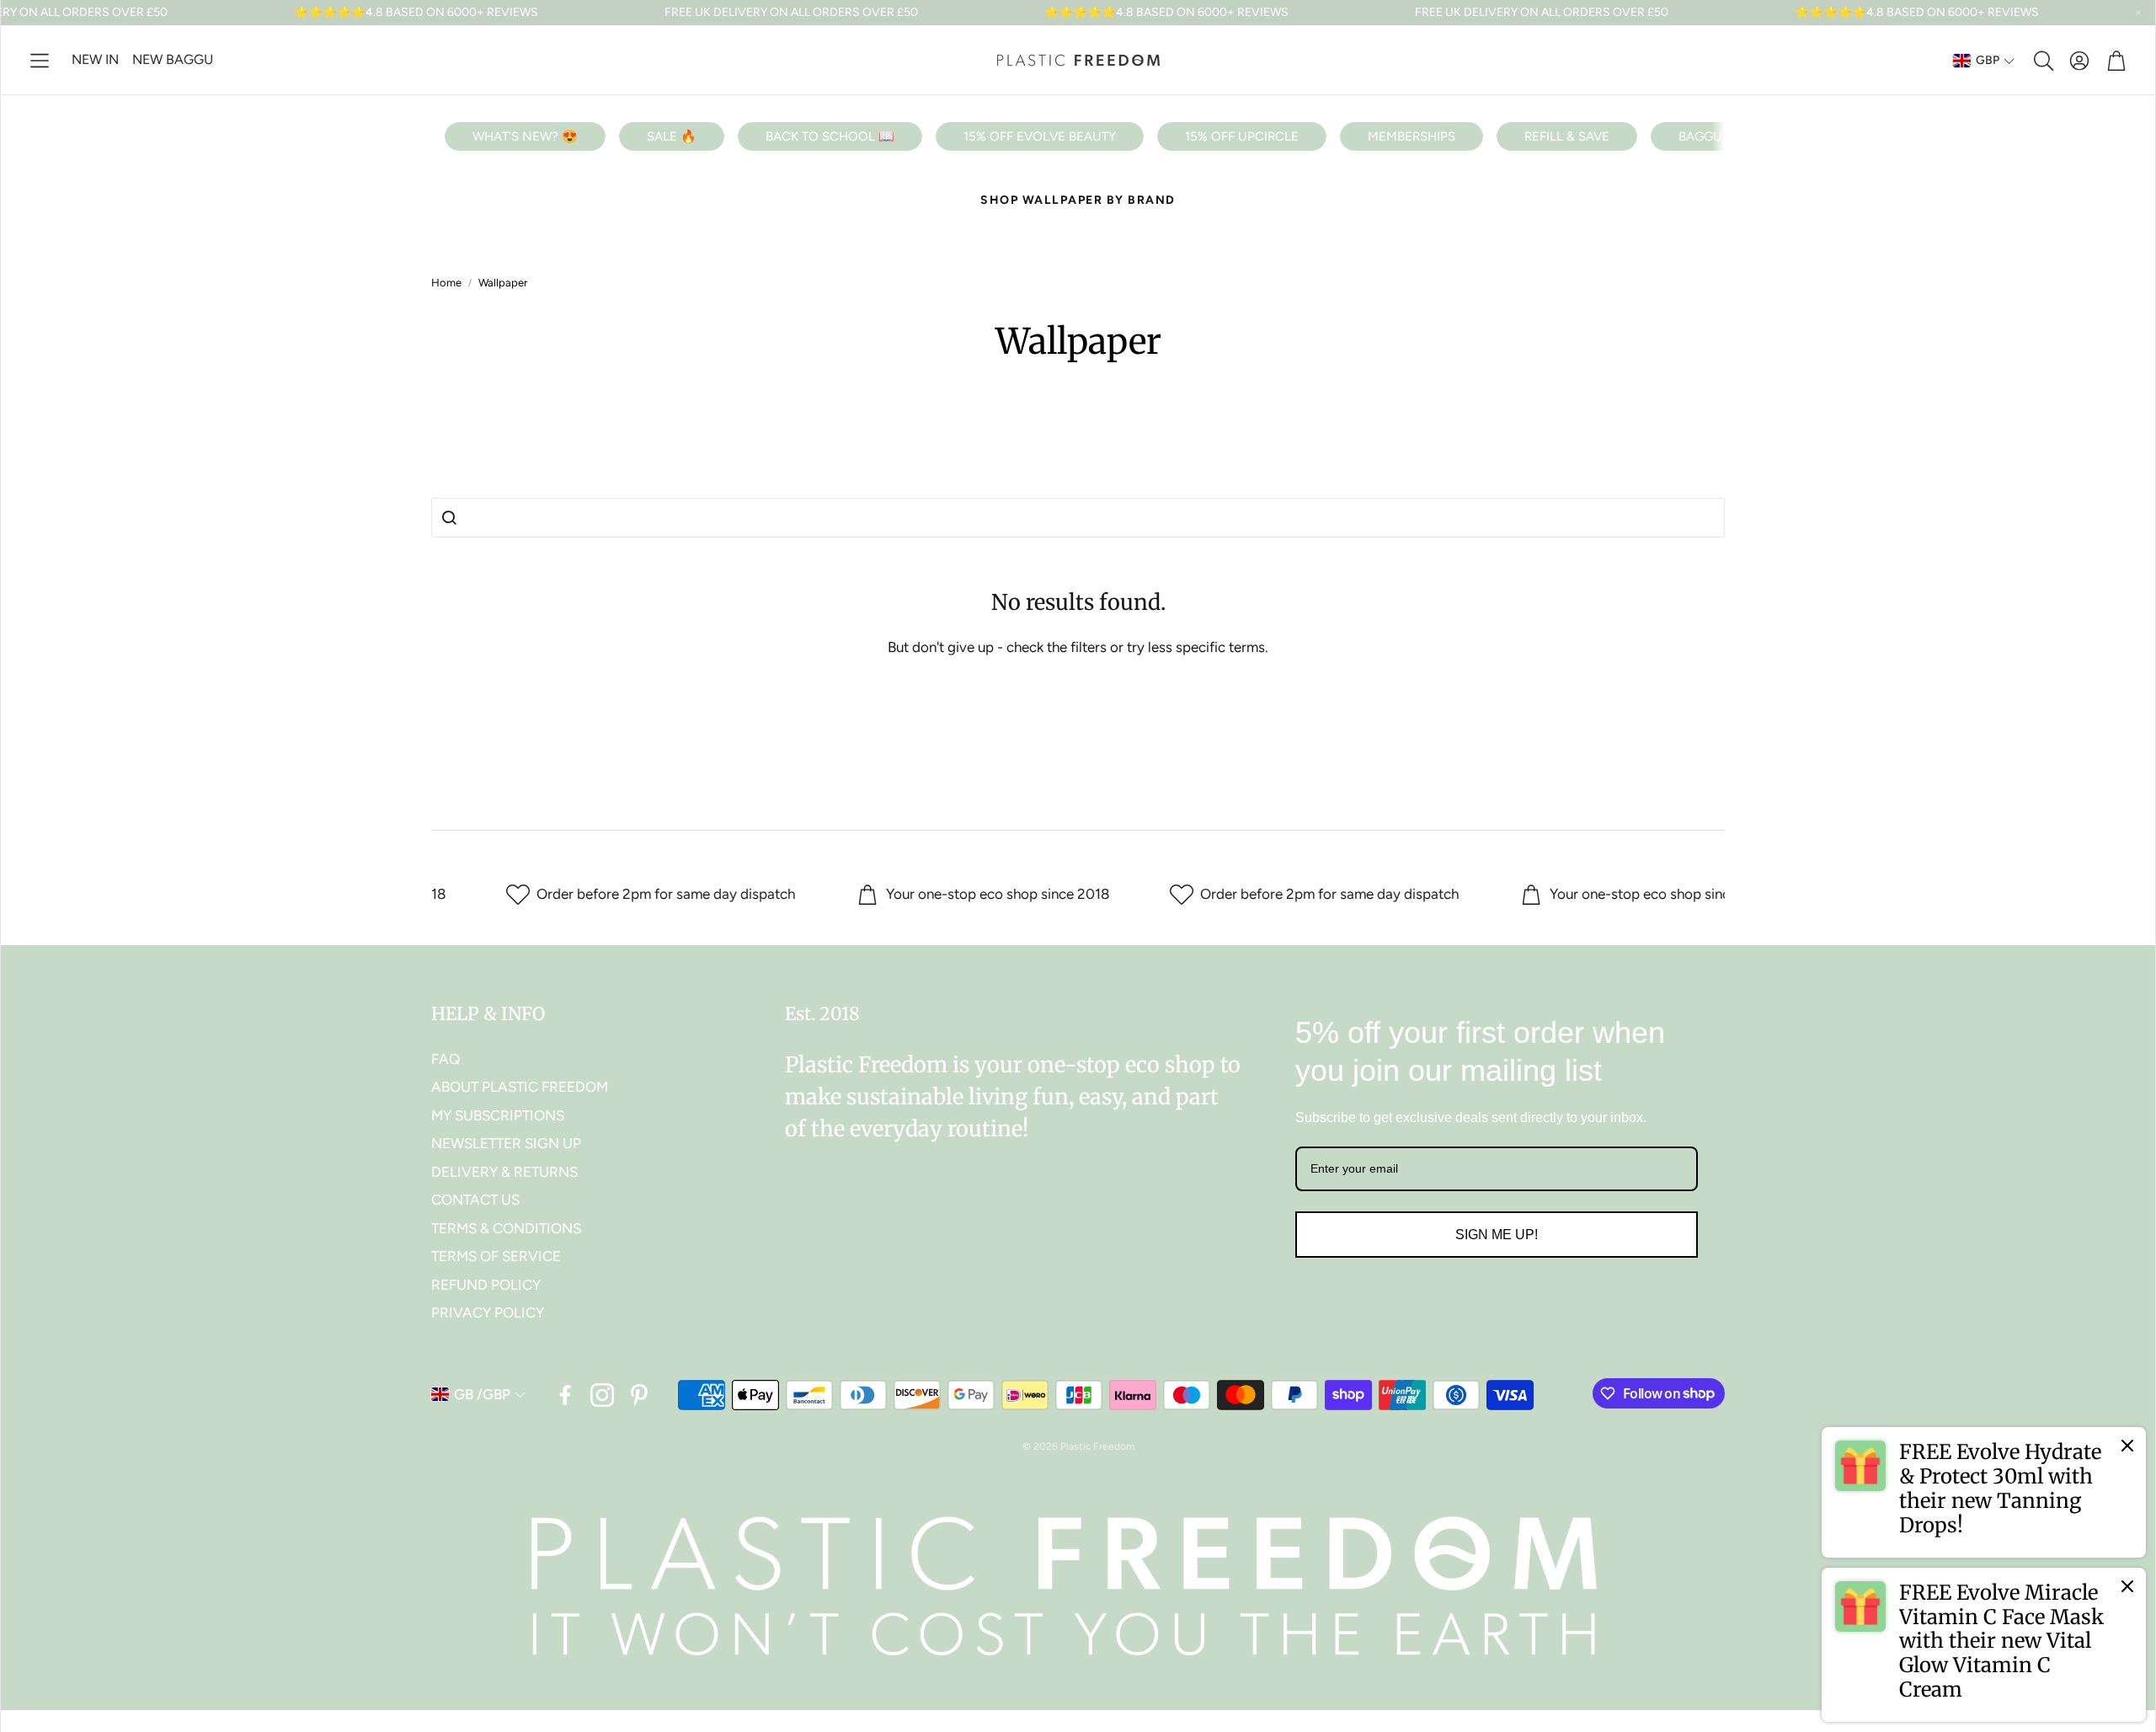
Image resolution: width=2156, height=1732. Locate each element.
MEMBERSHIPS (1412, 136)
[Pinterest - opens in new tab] (639, 1395)
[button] (40, 61)
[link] (1984, 1492)
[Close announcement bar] (2138, 13)
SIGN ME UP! (1497, 1235)
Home (446, 283)
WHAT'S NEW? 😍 (525, 136)
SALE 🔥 (672, 136)
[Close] (2127, 1446)
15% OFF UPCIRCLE (1242, 136)
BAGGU (1700, 136)
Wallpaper (503, 283)
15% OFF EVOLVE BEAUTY (1040, 136)
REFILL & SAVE (1567, 136)
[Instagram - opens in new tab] (602, 1395)
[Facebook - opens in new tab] (565, 1395)
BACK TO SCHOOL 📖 (830, 136)
